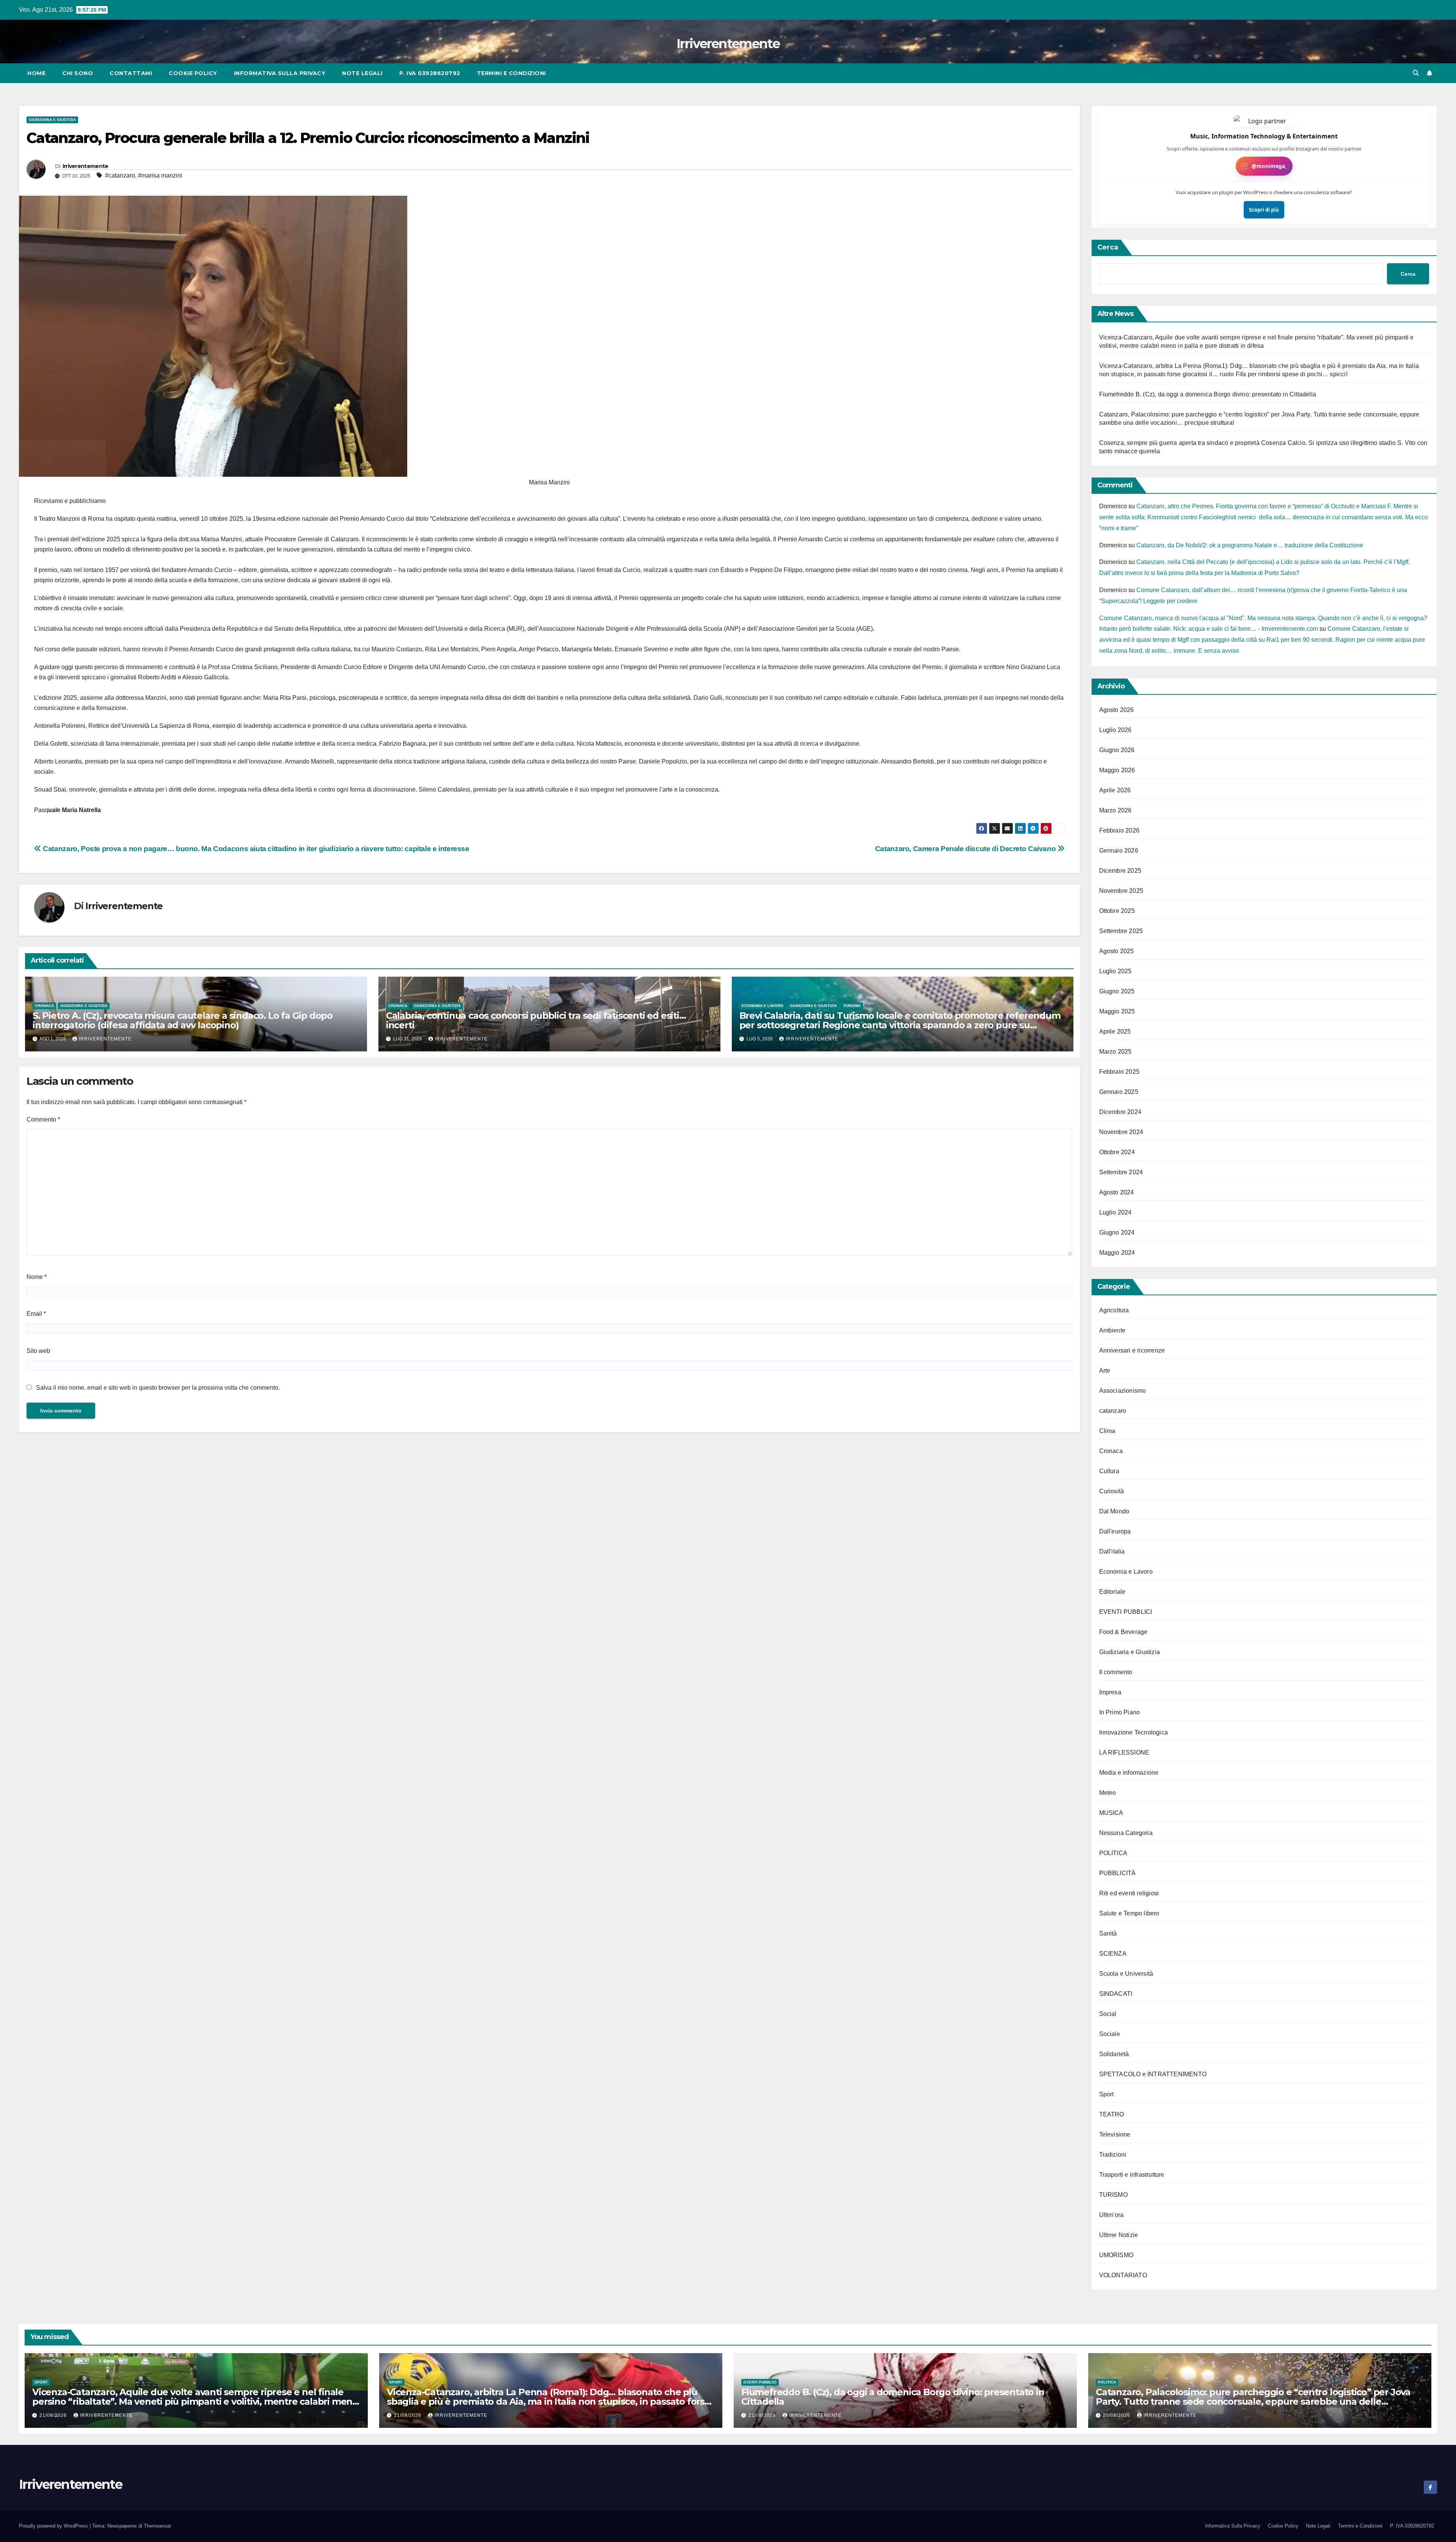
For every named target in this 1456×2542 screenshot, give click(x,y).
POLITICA (1113, 1853)
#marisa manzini (160, 175)
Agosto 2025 (1117, 951)
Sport (1107, 2094)
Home (36, 73)
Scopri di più (1264, 210)
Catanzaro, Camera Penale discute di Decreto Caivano (966, 849)
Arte (1105, 1371)
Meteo (1108, 1793)
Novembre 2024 (1121, 1132)
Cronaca (44, 1006)
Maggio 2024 (1117, 1253)
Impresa (1110, 1692)
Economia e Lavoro (763, 1006)
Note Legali (362, 73)
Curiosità (1112, 1491)
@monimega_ (1269, 166)
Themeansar (157, 2526)
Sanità (1108, 1933)
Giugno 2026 (1117, 750)
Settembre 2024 (1121, 1172)
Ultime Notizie (1119, 2235)
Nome (37, 1277)
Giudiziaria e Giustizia (52, 120)
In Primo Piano (1120, 1712)
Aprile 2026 (1115, 790)
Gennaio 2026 (1119, 851)
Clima (1107, 1431)
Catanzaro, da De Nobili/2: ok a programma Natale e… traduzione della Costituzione (1250, 545)
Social (1108, 2014)
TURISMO (852, 1006)
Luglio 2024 (1116, 1212)
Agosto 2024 (1117, 1192)
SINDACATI (1116, 1994)
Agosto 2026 (1117, 710)
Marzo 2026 (1116, 810)
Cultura (1109, 1471)
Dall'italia (1112, 1551)
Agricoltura (1114, 1310)
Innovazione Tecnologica (1134, 1732)
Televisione (1115, 2134)
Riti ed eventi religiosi (1129, 1893)
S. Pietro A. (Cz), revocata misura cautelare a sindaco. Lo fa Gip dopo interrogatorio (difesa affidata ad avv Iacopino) (183, 1020)
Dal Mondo (1114, 1511)
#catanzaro (120, 175)
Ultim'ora (1112, 2215)
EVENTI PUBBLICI (1126, 1612)
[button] (1416, 73)
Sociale (1110, 2034)
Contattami (131, 73)
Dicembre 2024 (1120, 1112)
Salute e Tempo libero (1129, 1913)
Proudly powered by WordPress (54, 2526)
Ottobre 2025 (1117, 911)
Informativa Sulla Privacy (280, 73)
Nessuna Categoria (1126, 1833)
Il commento (1116, 1672)
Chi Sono (78, 73)
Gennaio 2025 (1119, 1092)
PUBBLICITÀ (1118, 1873)
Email (36, 1314)
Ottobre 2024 (1117, 1152)
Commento (43, 1119)
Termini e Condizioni (511, 73)
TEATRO (1112, 2114)
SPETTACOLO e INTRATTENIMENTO (1153, 2074)
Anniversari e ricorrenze (1132, 1350)
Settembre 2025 (1121, 931)
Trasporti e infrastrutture (1132, 2175)
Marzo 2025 (1116, 1052)
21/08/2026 (54, 2415)
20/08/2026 (1117, 2415)
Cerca (1108, 247)
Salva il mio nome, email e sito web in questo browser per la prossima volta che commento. (158, 1388)
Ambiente (1112, 1330)
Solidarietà (1114, 2054)
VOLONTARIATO (1123, 2275)
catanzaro (1113, 1411)
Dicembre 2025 (1120, 871)
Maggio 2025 (1117, 1011)
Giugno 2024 (1117, 1233)
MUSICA (1111, 1813)
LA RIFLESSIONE (1124, 1753)
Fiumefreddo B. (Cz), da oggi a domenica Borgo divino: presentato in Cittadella (1208, 394)
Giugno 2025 (1117, 991)
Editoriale (1112, 1592)
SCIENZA (1113, 1954)
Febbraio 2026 (1119, 830)
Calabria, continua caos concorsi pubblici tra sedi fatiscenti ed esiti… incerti (536, 1020)
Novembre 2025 (1121, 891)
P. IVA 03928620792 (430, 73)
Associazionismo (1123, 1391)
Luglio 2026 (1116, 730)
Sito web (38, 1351)
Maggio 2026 (1117, 770)
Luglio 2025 (1116, 971)
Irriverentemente (728, 44)
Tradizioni (1113, 2155)
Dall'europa (1115, 1531)
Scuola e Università (1126, 1974)
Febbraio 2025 (1119, 1072)
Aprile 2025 (1115, 1031)
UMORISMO (1116, 2255)
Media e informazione (1129, 1773)
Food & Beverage (1123, 1632)
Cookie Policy (193, 73)
